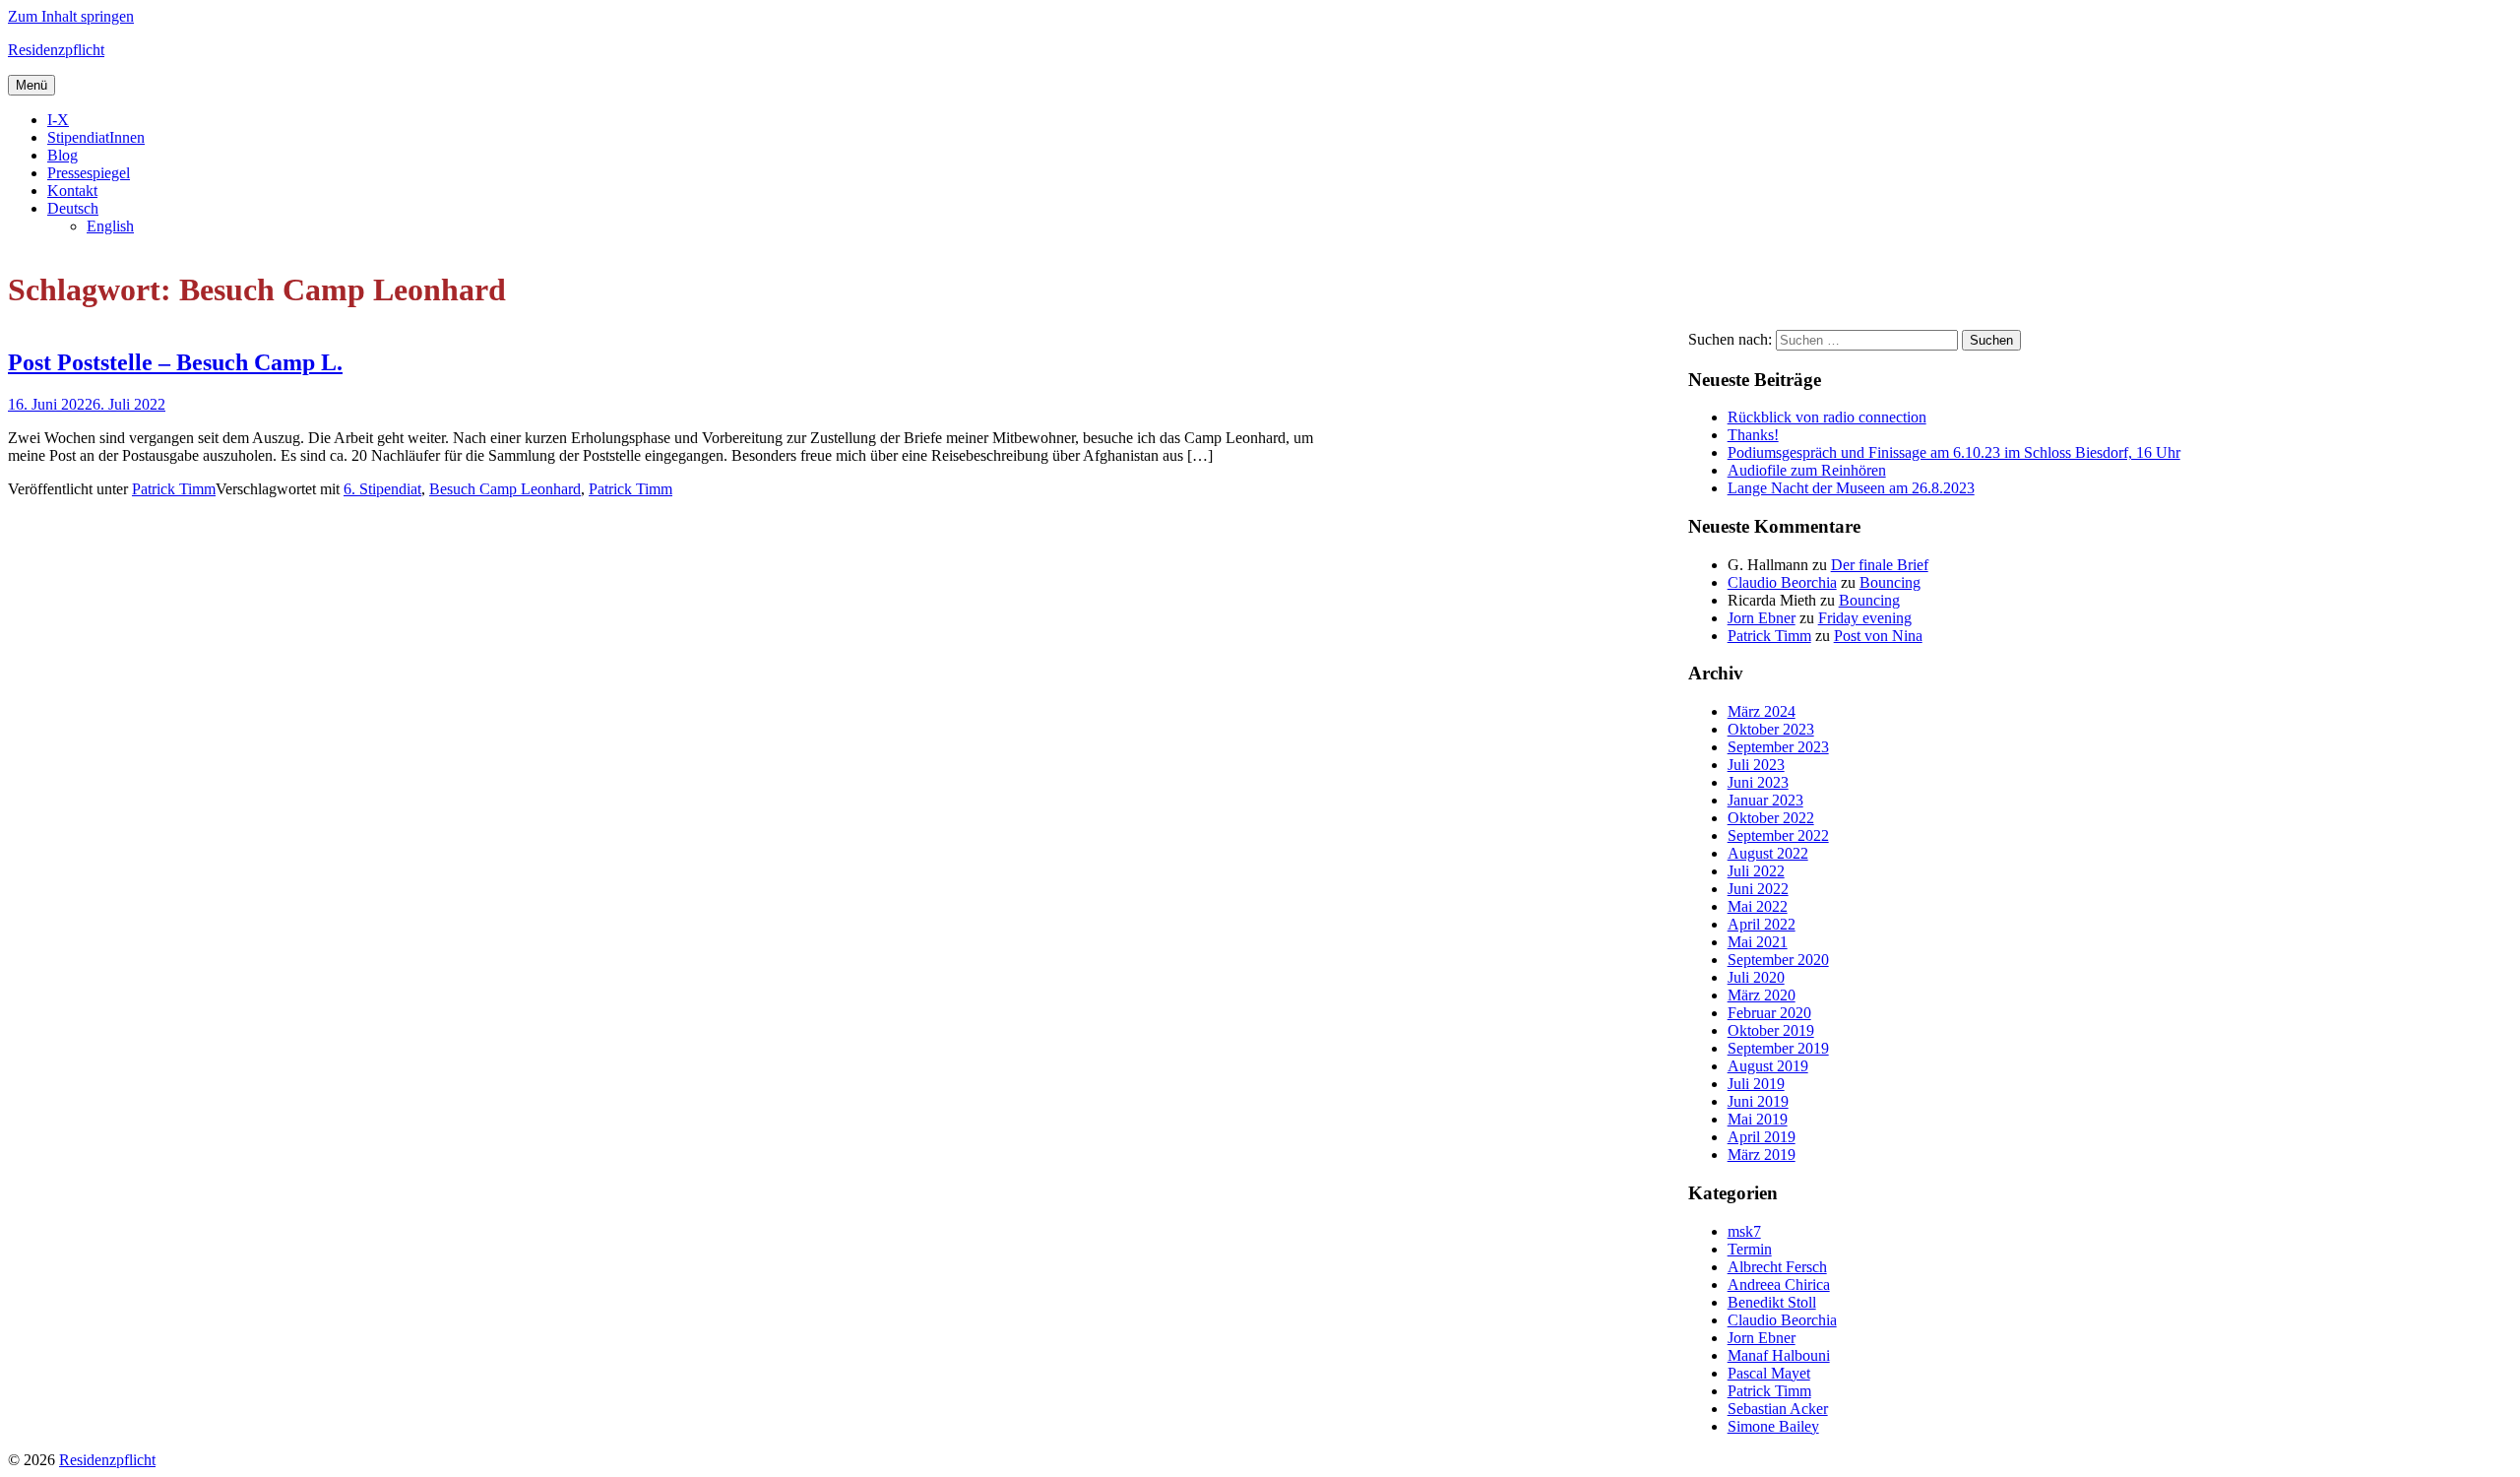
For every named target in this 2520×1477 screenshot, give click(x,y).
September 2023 (1778, 747)
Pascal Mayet (1769, 1373)
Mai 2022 (1758, 906)
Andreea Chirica (1779, 1284)
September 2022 (1778, 835)
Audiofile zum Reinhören (1807, 470)
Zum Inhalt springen (71, 16)
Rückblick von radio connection (1827, 417)
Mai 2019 (1758, 1119)
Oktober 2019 (1771, 1030)
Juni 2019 (1758, 1101)
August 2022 (1768, 853)
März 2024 (1762, 711)
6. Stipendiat (382, 489)
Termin (1750, 1249)
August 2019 (1768, 1066)
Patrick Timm (174, 489)
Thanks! (1753, 435)
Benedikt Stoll (1772, 1302)
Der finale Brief (1880, 565)
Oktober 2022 (1771, 818)
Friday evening (1865, 618)
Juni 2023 (1758, 782)
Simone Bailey (1773, 1426)
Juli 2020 (1756, 977)
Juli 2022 (1756, 871)
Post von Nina (1878, 636)
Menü (31, 85)
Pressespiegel (89, 173)
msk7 (1744, 1231)
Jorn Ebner (1762, 618)
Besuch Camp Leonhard (505, 489)
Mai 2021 (1758, 942)
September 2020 (1778, 960)
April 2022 (1762, 924)
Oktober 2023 (1771, 729)
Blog (63, 155)
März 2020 (1762, 995)
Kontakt (72, 191)
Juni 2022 (1758, 889)
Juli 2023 (1756, 765)
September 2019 (1778, 1048)
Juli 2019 (1756, 1084)
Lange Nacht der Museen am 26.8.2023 (1851, 488)
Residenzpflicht (56, 50)
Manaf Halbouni (1779, 1355)
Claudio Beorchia (1782, 582)
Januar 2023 (1765, 800)
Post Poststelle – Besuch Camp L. (175, 362)
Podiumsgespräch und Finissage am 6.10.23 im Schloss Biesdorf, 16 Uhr (1954, 452)
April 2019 (1762, 1137)
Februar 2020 (1769, 1013)
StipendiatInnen (96, 137)
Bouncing (1890, 582)
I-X (58, 120)
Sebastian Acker (1778, 1409)
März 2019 (1762, 1155)
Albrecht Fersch (1777, 1267)
